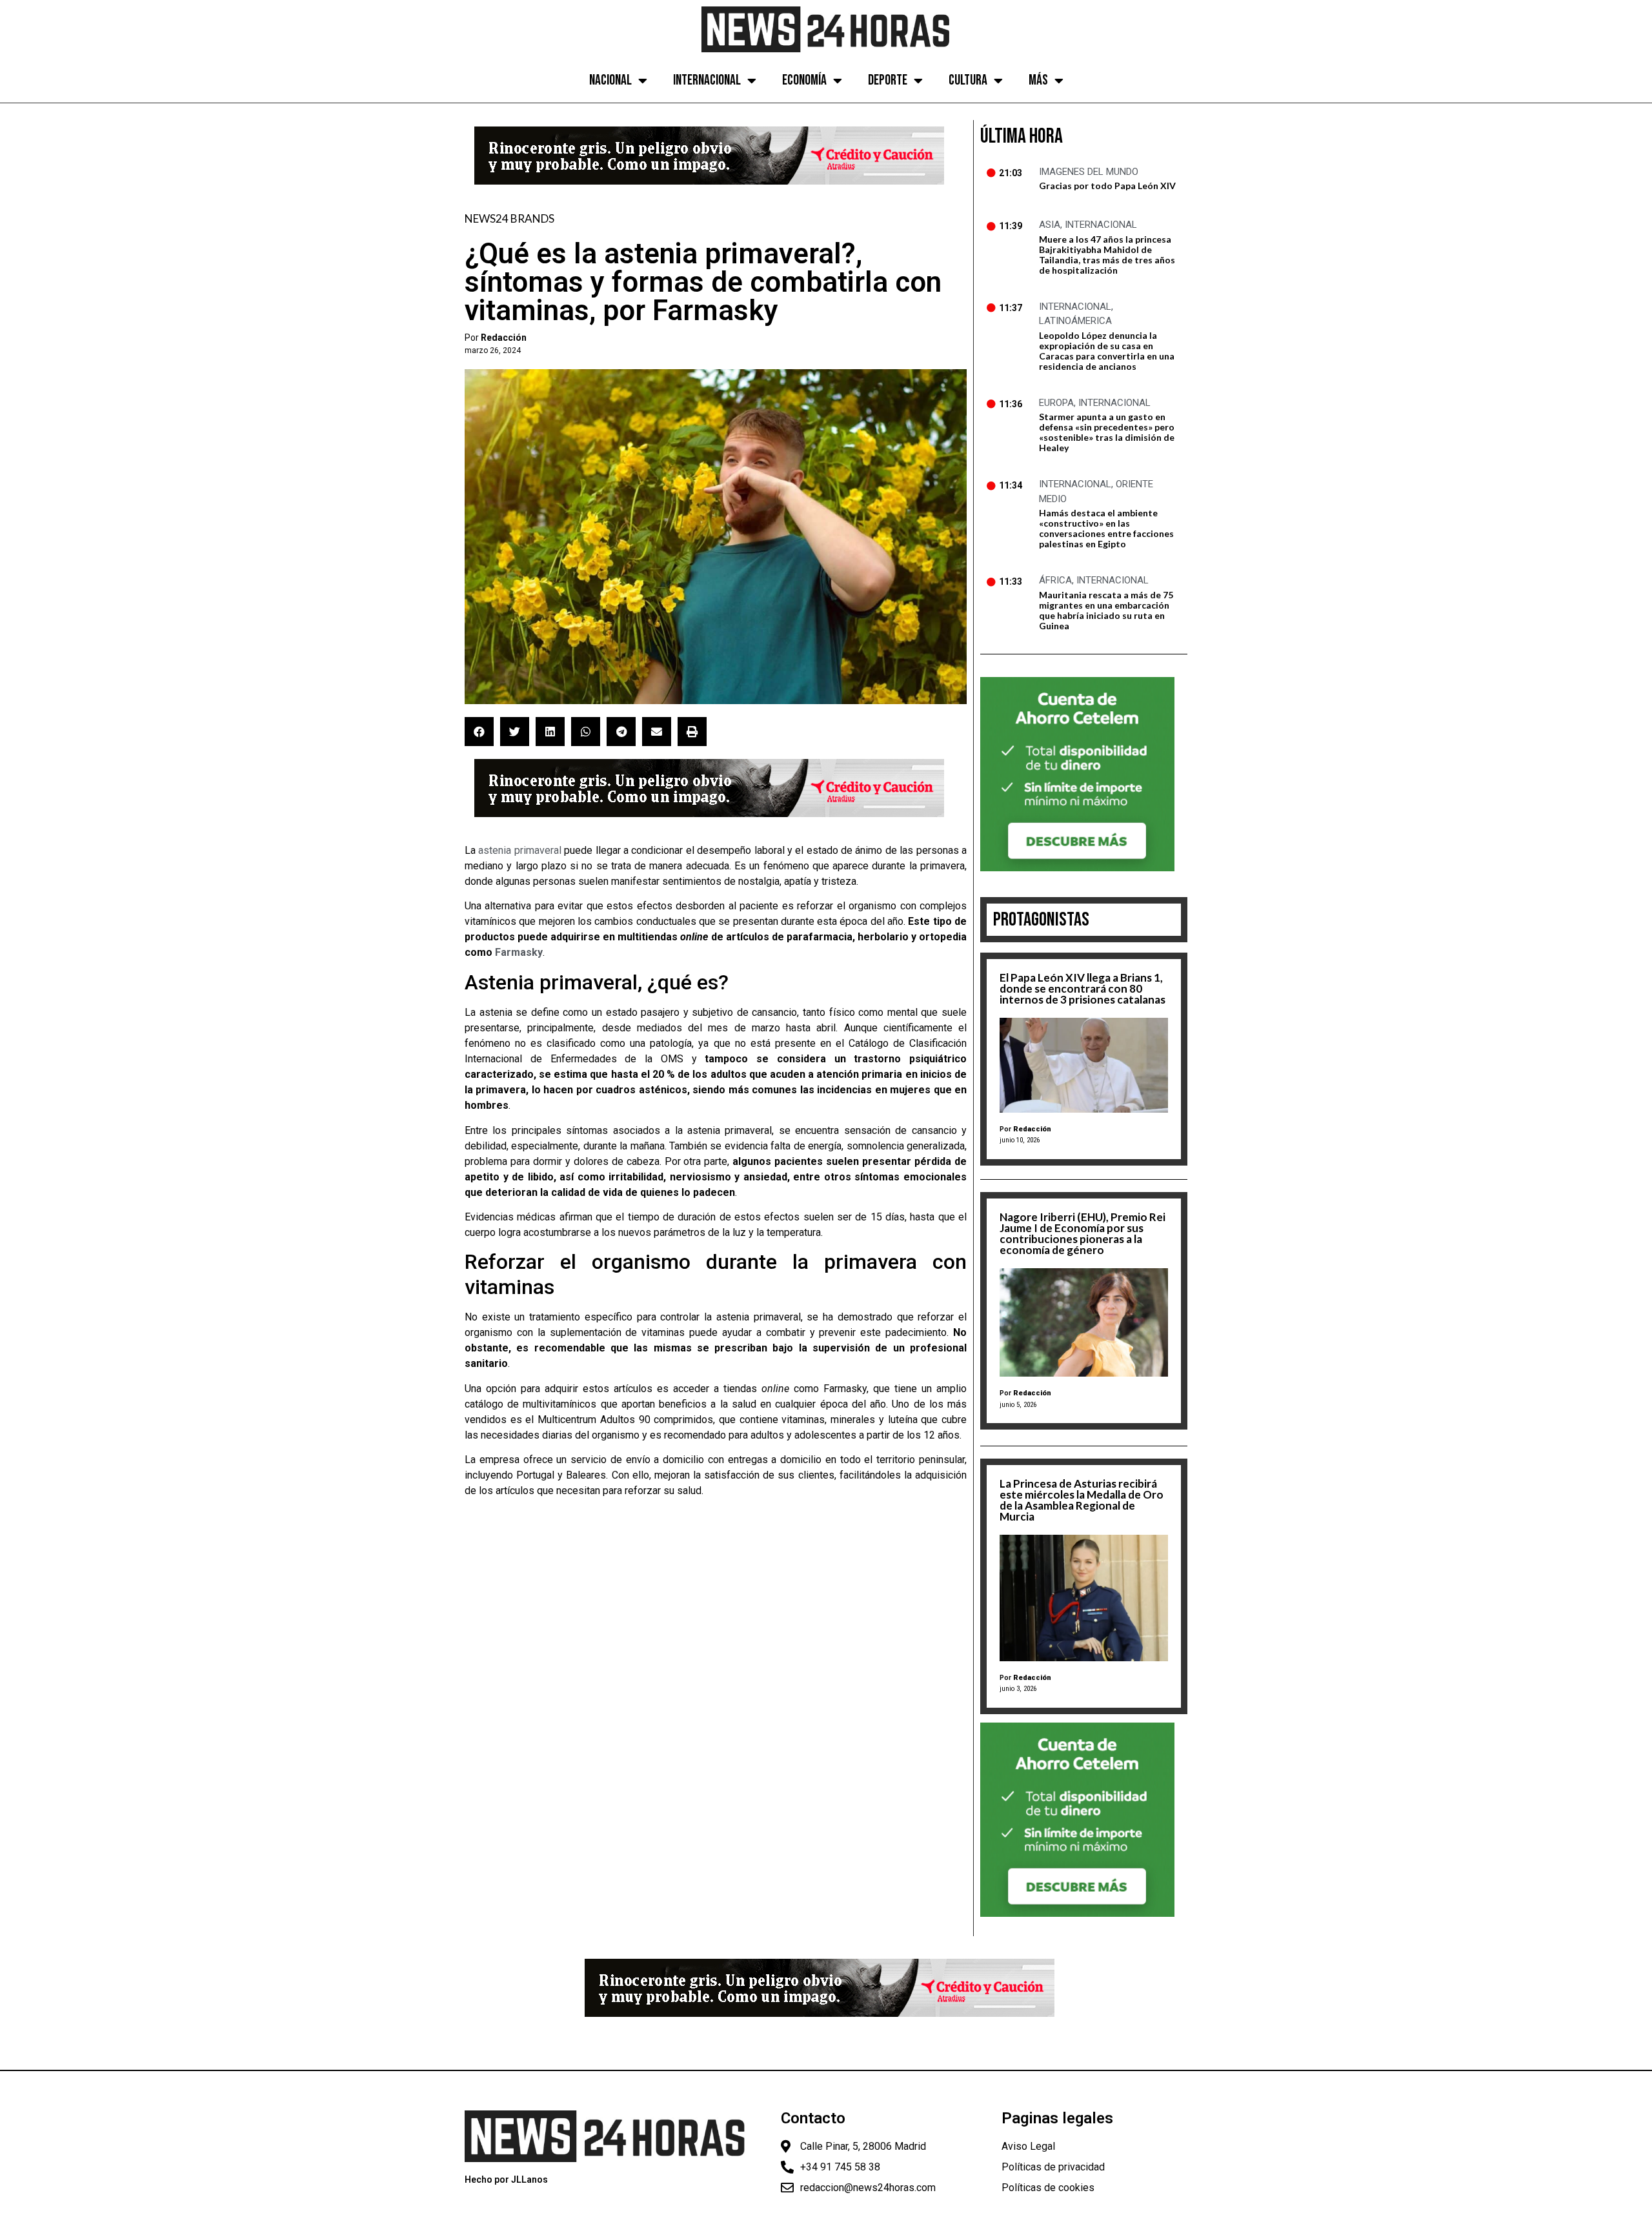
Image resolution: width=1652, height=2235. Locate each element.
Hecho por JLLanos (506, 2179)
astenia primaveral (519, 850)
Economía (804, 80)
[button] (479, 732)
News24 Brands (509, 218)
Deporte (888, 80)
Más (1038, 80)
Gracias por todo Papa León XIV (1107, 186)
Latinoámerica (1075, 321)
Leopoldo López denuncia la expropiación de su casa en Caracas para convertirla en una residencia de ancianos (1107, 351)
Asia (1050, 225)
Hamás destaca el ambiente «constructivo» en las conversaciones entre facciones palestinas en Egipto (1106, 528)
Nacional (610, 80)
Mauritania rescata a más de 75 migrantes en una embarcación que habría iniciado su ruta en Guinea (1106, 610)
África (1055, 580)
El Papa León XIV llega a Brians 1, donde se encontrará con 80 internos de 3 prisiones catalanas (1083, 988)
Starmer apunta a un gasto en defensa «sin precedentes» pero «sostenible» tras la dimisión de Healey (1107, 432)
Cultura (968, 80)
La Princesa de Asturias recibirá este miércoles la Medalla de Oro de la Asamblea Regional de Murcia (1082, 1500)
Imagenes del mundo (1089, 172)
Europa (1056, 403)
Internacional (707, 80)
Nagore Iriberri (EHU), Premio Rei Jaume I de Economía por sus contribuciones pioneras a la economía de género (1083, 1233)
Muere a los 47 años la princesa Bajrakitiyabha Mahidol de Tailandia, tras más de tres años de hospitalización (1107, 255)
